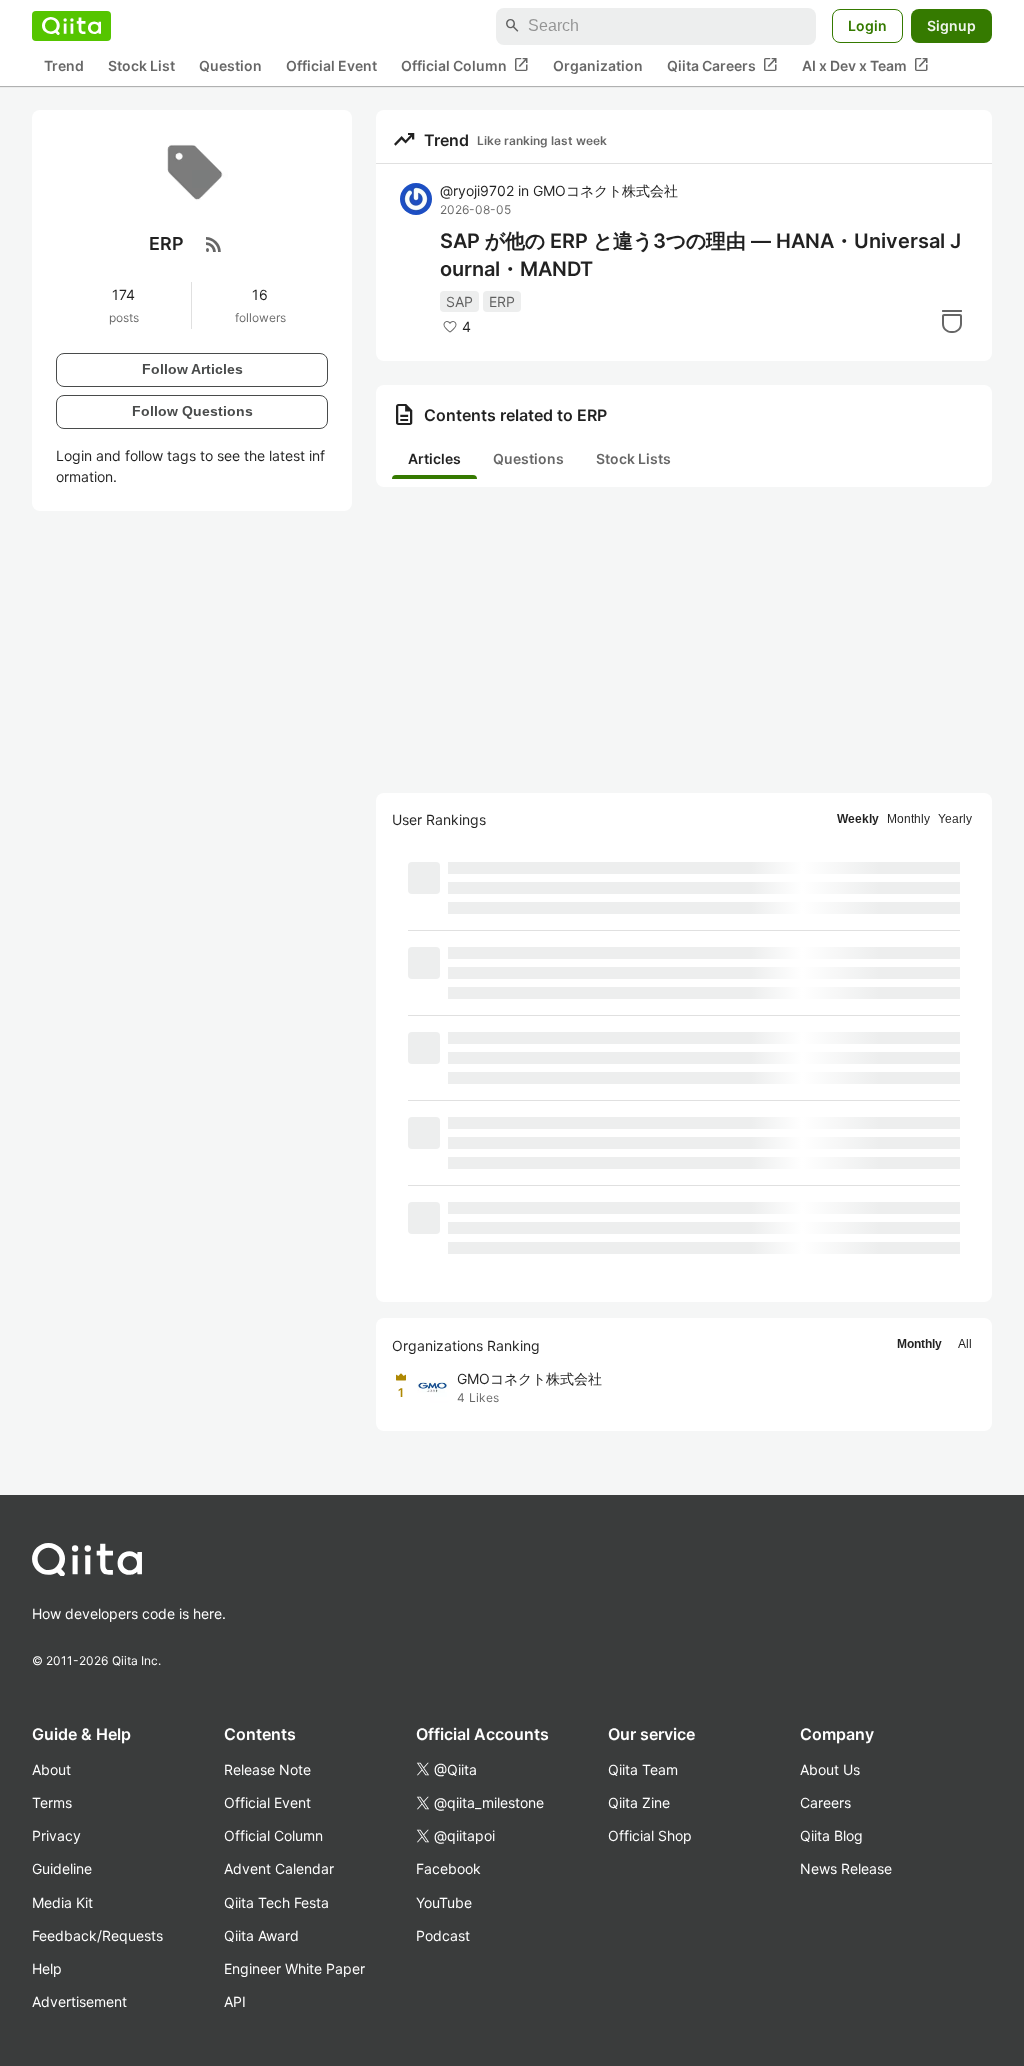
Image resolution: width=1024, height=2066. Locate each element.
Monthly (908, 819)
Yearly (955, 819)
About (51, 1769)
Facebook (448, 1868)
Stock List (141, 65)
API (235, 2001)
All (965, 1344)
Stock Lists (633, 458)
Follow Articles (192, 369)
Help (47, 1968)
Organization (598, 65)
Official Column (465, 65)
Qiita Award (261, 1935)
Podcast (443, 1935)
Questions (528, 458)
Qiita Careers (722, 65)
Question (230, 65)
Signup (951, 25)
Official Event (331, 65)
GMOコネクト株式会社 (605, 190)
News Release (846, 1868)
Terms (52, 1802)
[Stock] (952, 321)
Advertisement (79, 2001)
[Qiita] (71, 26)
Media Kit (62, 1902)
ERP (502, 301)
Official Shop (650, 1835)
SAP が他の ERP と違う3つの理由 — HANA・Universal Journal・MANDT (700, 255)
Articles (434, 458)
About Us (830, 1769)
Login (867, 25)
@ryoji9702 (477, 190)
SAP (459, 301)
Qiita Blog (831, 1835)
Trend (64, 65)
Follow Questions (192, 411)
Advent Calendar (279, 1868)
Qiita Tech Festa (276, 1902)
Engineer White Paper (294, 1968)
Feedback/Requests (97, 1935)
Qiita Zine (639, 1802)
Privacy (56, 1835)
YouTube (444, 1902)
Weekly (858, 819)
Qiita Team (643, 1769)
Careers (825, 1802)
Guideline (62, 1868)
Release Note (267, 1769)
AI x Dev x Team (865, 65)
